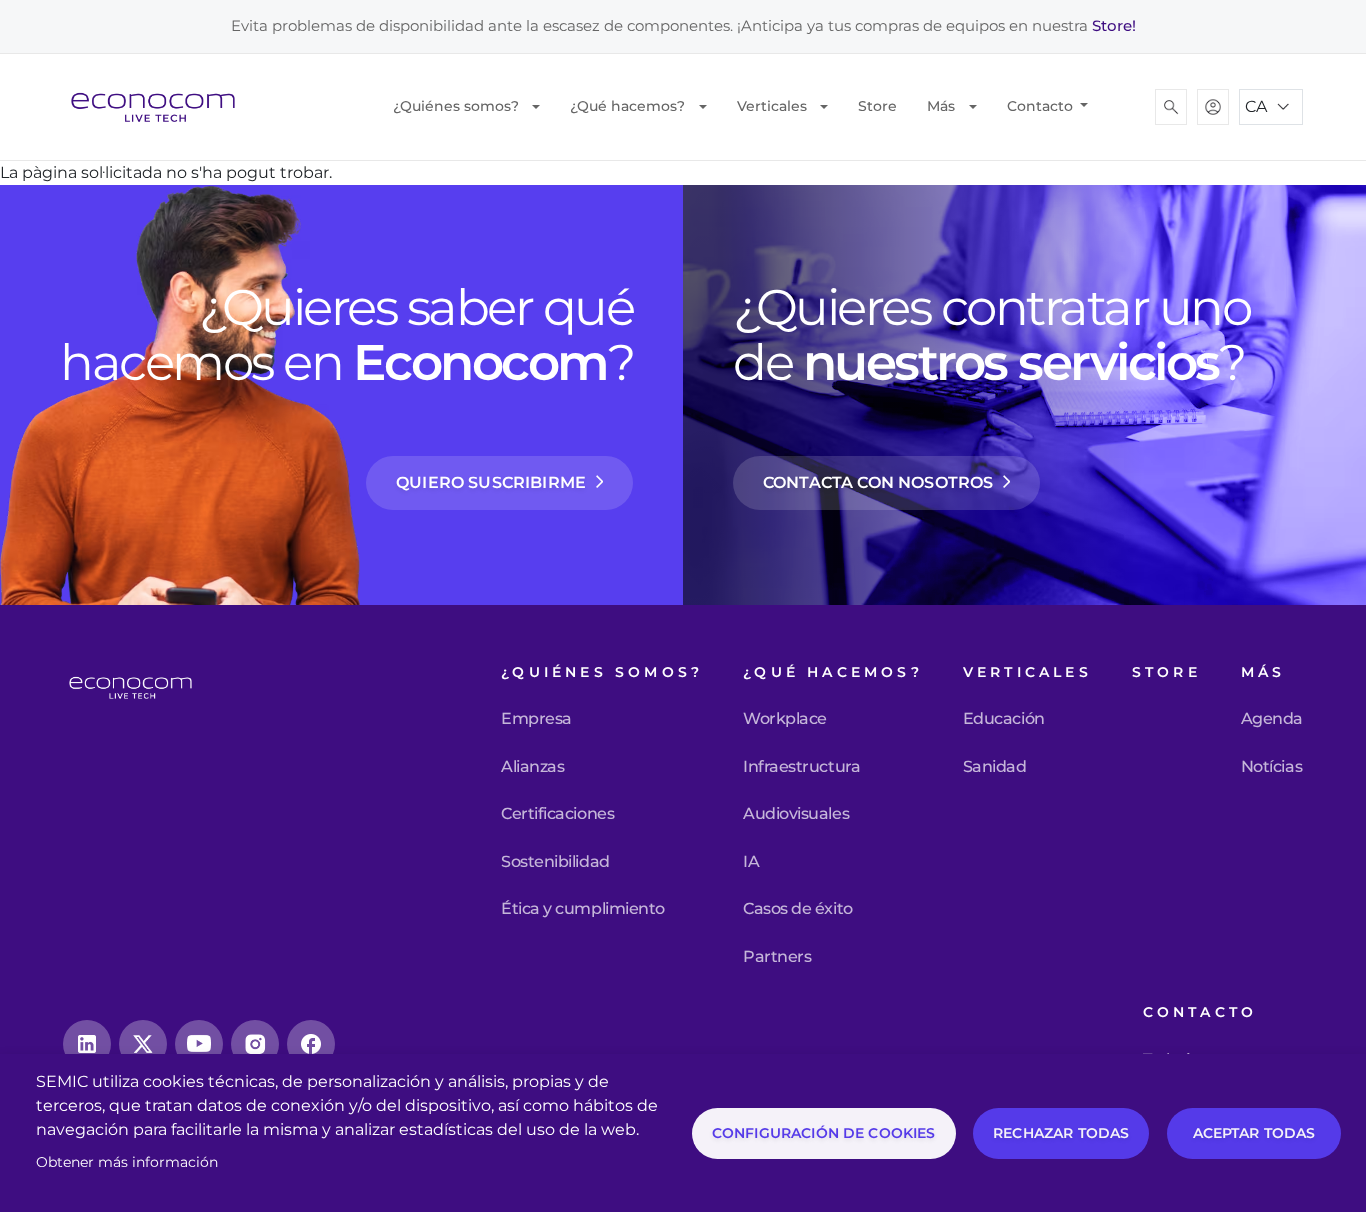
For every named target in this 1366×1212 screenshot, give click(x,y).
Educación (1004, 719)
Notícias (1271, 767)
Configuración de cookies (824, 1133)
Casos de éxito (797, 909)
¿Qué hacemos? (627, 106)
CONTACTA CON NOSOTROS (878, 482)
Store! (1114, 25)
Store (877, 106)
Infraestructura (801, 767)
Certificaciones (557, 814)
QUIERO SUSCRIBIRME (491, 482)
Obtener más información (127, 1162)
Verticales (772, 106)
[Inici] (161, 107)
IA (751, 862)
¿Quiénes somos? (456, 106)
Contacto (1042, 106)
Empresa (536, 719)
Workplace (785, 719)
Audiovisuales (796, 814)
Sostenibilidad (555, 862)
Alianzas (532, 767)
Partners (777, 957)
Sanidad (995, 767)
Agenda (1272, 719)
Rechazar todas (1061, 1133)
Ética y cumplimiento (582, 909)
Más (941, 106)
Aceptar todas (1254, 1133)
